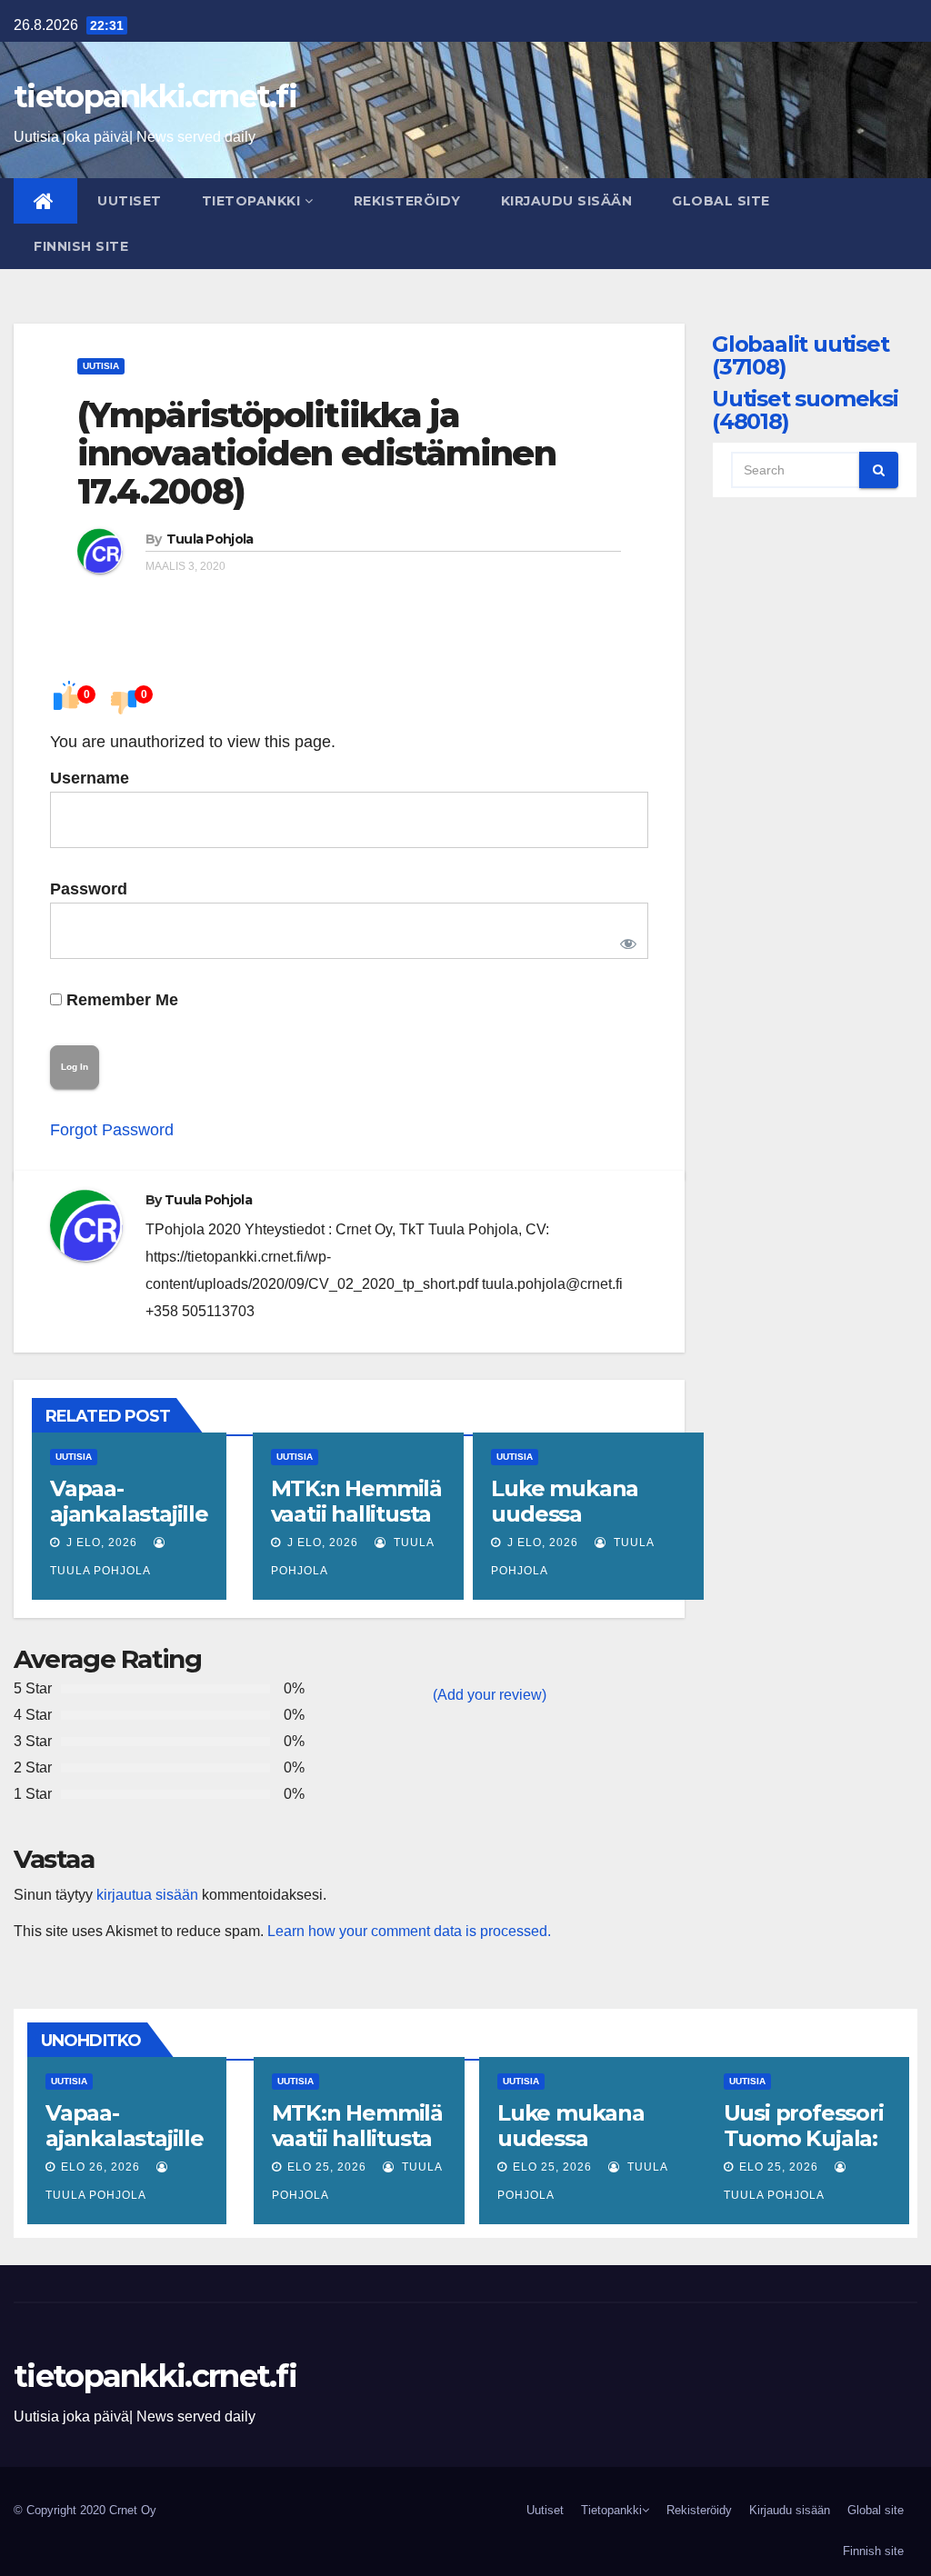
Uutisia (101, 366)
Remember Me (120, 1000)
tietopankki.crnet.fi (155, 96)
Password (89, 889)
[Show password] (625, 940)
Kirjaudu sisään (567, 201)
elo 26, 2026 (100, 2167)
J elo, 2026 (100, 1543)
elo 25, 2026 (327, 2167)
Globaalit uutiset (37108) (801, 355)
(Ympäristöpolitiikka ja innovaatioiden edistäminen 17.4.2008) (316, 453)
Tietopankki (251, 201)
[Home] (45, 201)
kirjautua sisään (147, 1895)
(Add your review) (490, 1695)
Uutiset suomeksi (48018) (805, 410)
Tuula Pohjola (210, 539)
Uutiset (130, 201)
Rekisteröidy (407, 201)
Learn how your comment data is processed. (409, 1931)
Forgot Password (112, 1130)
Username (90, 778)
